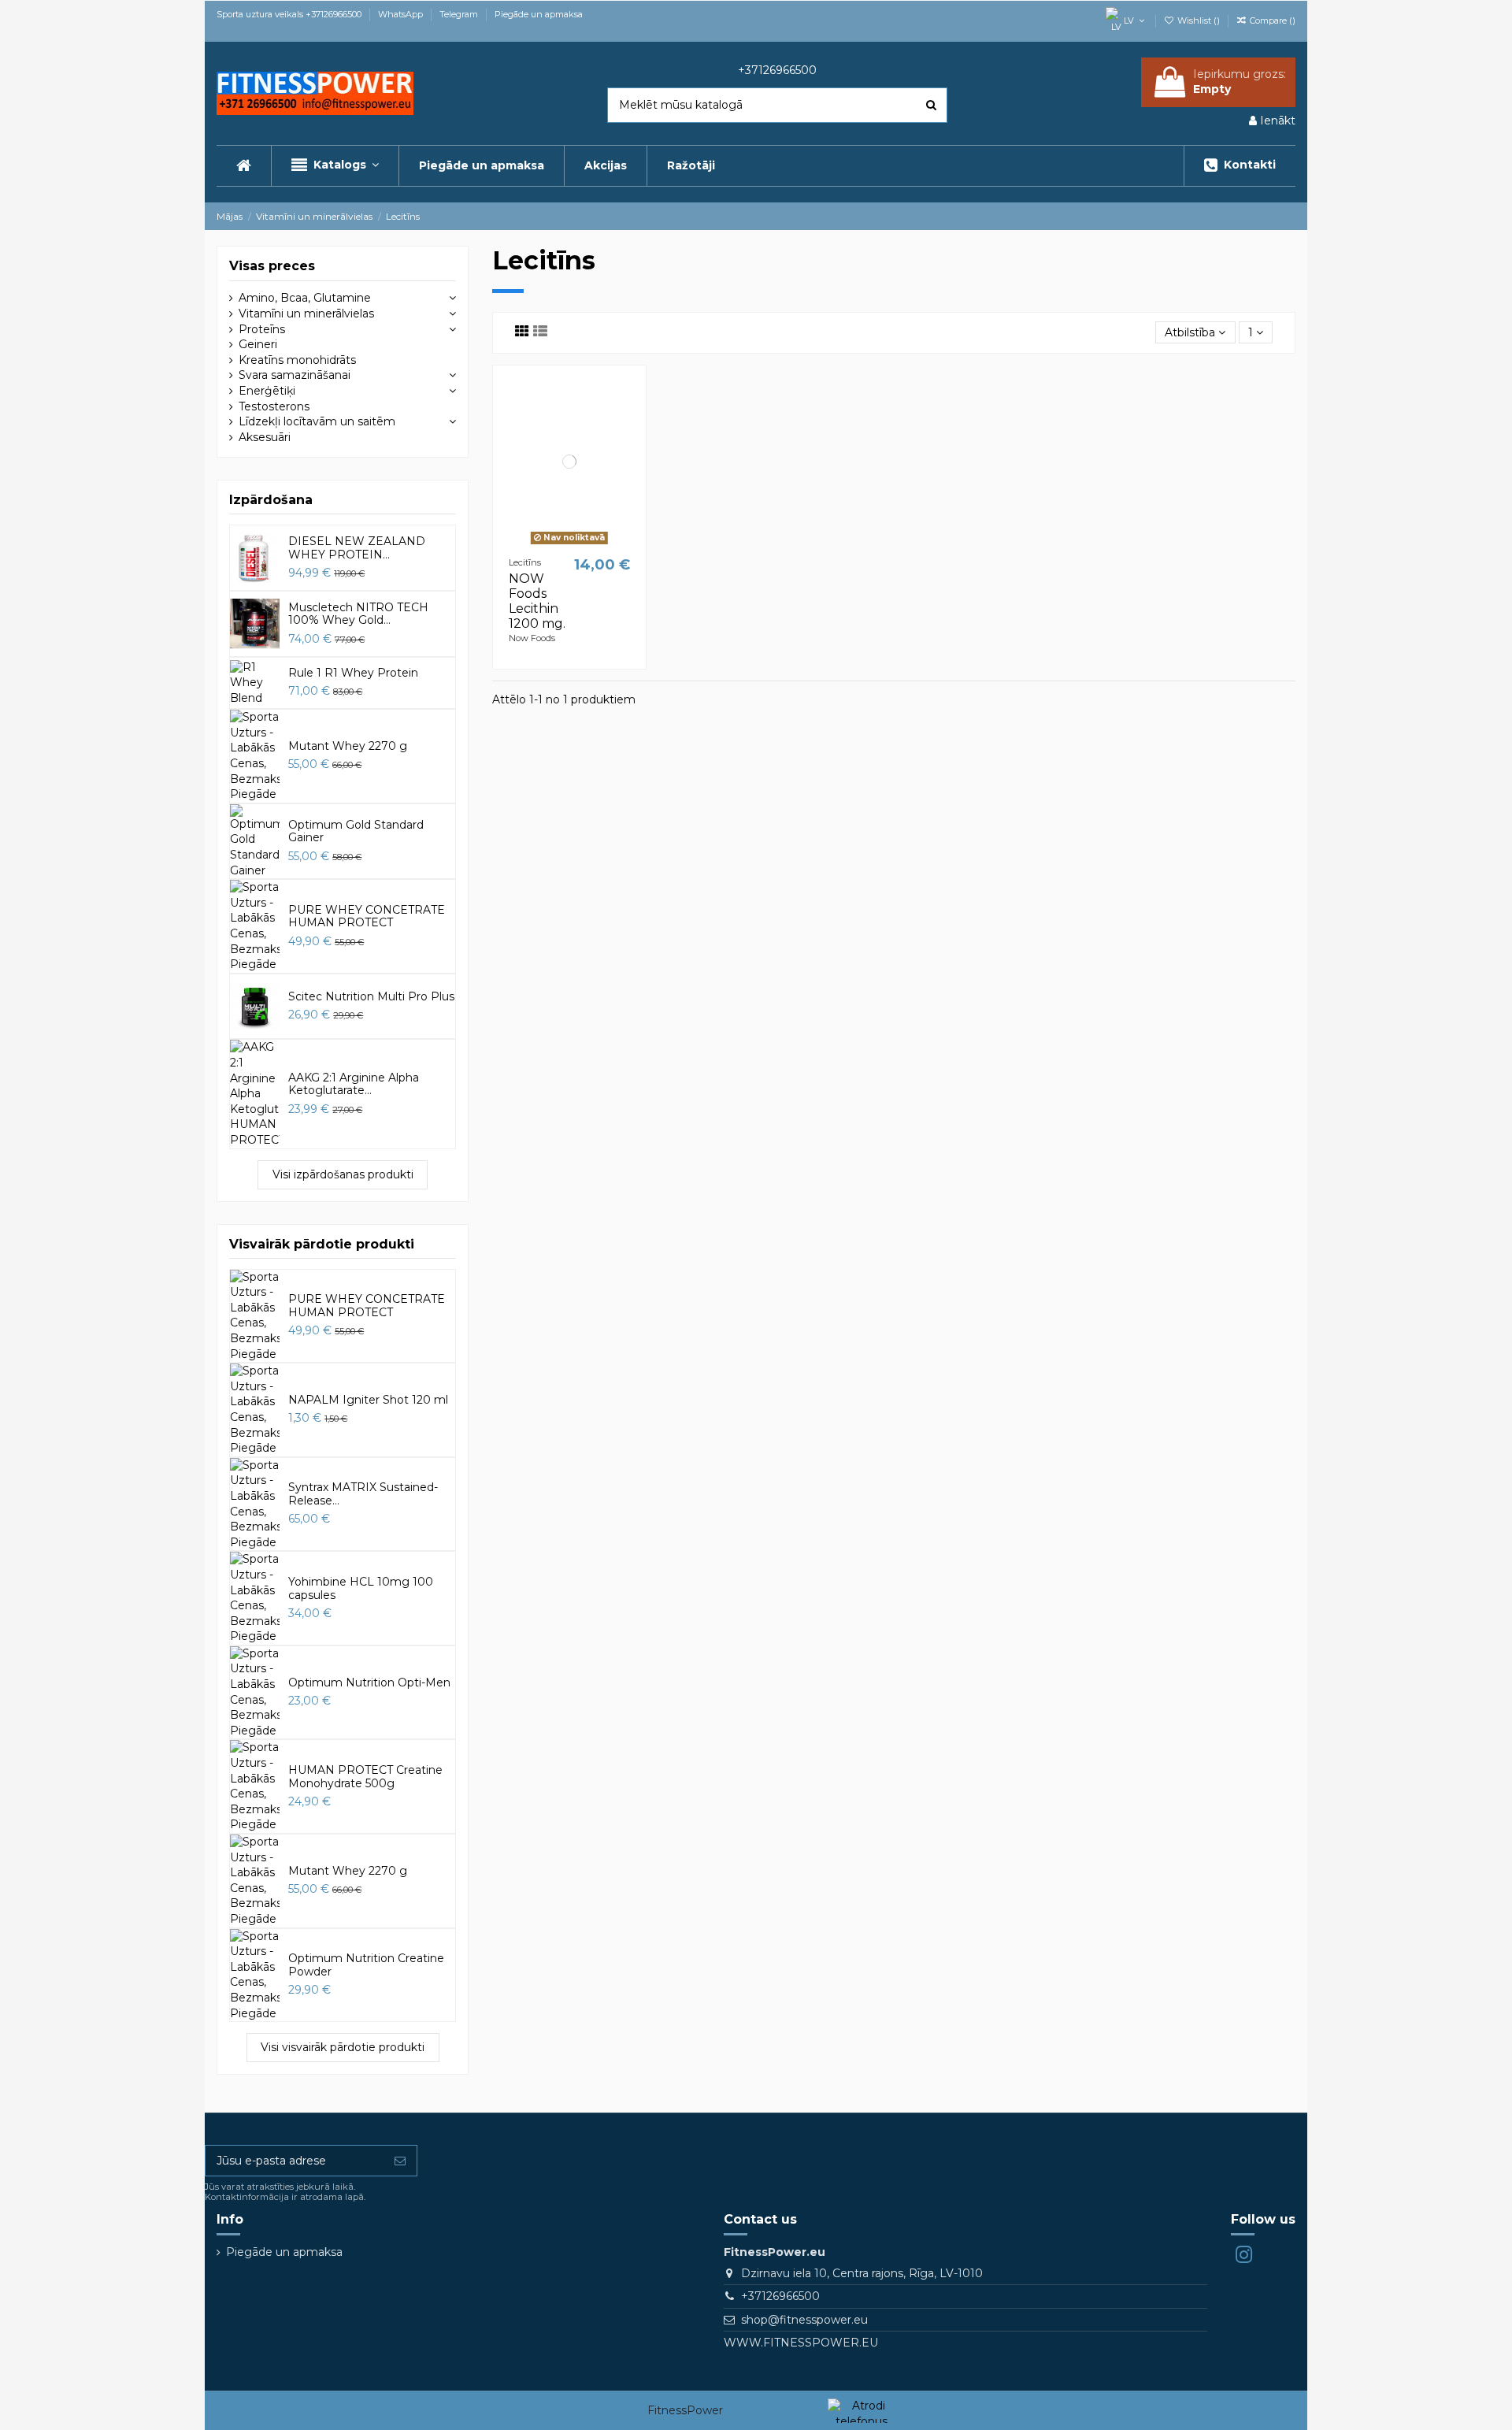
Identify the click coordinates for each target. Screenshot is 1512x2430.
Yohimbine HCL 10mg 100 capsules (361, 1588)
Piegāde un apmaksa (539, 14)
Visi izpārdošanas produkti (343, 1174)
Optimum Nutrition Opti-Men (369, 1682)
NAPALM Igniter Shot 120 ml (368, 1400)
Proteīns (262, 329)
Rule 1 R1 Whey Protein (353, 673)
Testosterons (274, 406)
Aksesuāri (265, 437)
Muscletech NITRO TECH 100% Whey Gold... (358, 614)
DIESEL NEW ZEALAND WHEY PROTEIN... (357, 548)
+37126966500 (780, 2296)
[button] (335, 166)
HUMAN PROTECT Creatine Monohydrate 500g (365, 1777)
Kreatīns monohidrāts (297, 360)
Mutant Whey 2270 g (348, 746)
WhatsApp (402, 14)
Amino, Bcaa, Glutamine (305, 298)
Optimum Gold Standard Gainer (356, 831)
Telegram (460, 14)
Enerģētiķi (267, 391)
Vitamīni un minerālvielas (306, 313)
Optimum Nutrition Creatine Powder (366, 1965)
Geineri (258, 344)
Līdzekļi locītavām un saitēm (317, 421)
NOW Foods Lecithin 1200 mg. (537, 601)
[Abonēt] (400, 2161)
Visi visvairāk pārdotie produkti (343, 2047)
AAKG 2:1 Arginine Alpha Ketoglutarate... (354, 1084)
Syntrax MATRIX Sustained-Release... (363, 1494)
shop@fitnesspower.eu (804, 2320)
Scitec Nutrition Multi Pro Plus (371, 996)
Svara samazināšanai (295, 375)
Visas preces (272, 266)
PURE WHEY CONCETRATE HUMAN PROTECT (367, 916)
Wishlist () (1199, 20)
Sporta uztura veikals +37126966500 (290, 14)
